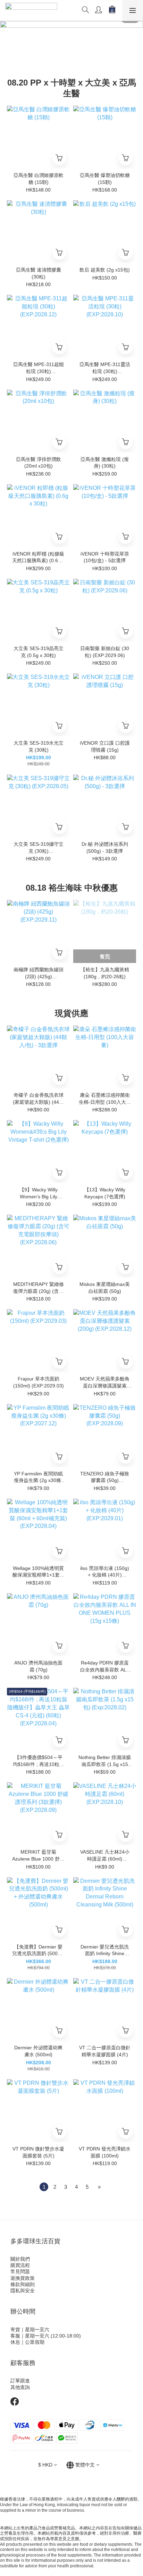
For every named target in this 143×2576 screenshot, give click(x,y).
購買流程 (20, 2265)
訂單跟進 (20, 2381)
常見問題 (20, 2271)
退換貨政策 (23, 2278)
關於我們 (20, 2259)
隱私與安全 (23, 2291)
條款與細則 (23, 2284)
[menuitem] (44, 2187)
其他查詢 (20, 2387)
